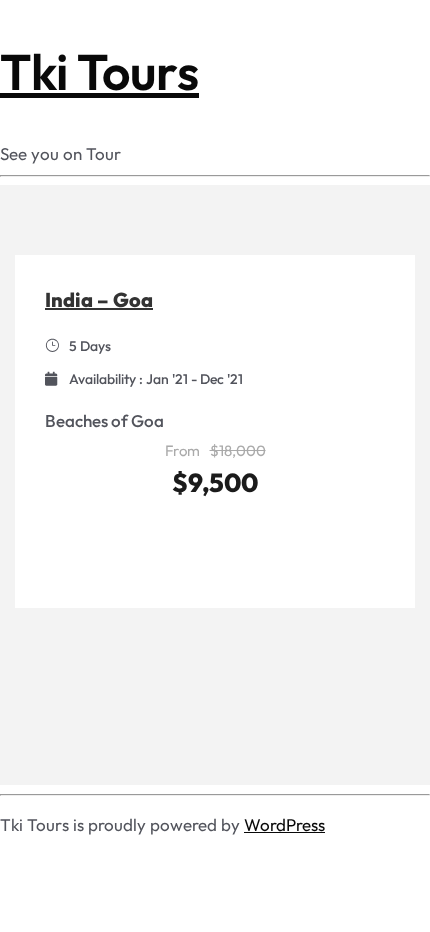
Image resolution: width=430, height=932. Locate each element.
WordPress (284, 824)
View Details (215, 543)
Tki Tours (99, 71)
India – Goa (99, 299)
